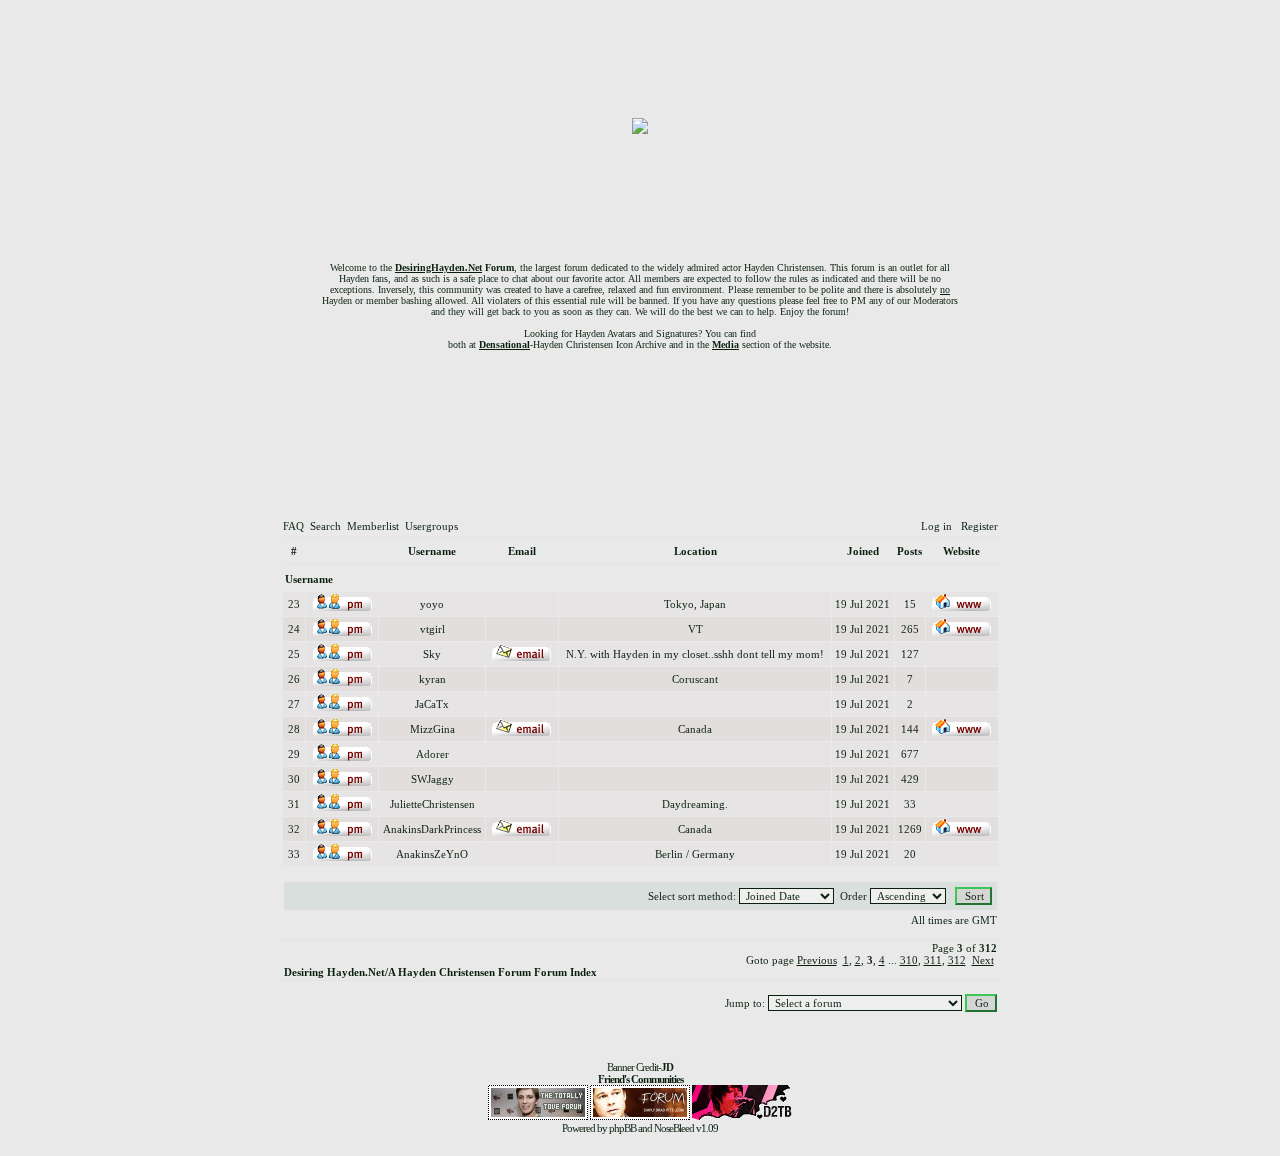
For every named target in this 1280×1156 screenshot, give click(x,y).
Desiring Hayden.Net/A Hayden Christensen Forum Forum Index (440, 972)
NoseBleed (674, 1128)
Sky (432, 654)
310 (909, 960)
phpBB (622, 1128)
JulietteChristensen (432, 804)
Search (325, 526)
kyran (432, 679)
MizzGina (432, 729)
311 (933, 960)
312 (957, 960)
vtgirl (432, 629)
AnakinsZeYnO (432, 854)
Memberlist (373, 526)
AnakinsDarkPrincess (432, 829)
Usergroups (431, 526)
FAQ (293, 526)
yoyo (432, 604)
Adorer (432, 754)
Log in (936, 526)
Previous (817, 960)
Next (983, 960)
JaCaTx (432, 704)
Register (979, 526)
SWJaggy (432, 779)
